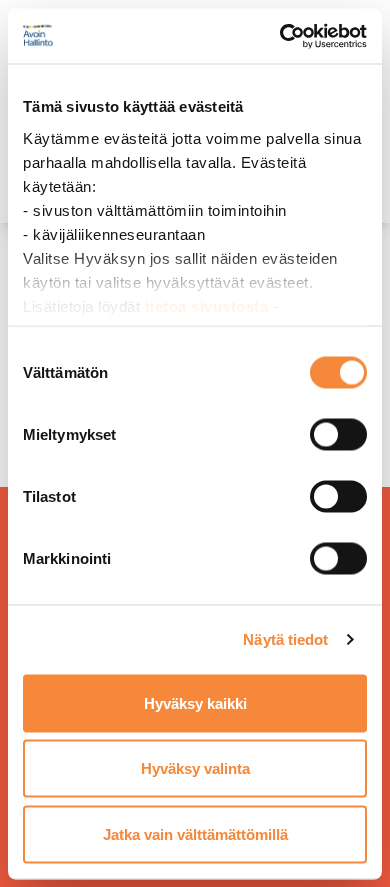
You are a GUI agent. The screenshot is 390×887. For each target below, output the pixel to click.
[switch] (338, 434)
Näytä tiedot (285, 639)
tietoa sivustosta (209, 305)
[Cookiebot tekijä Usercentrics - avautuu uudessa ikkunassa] (280, 36)
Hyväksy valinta (195, 768)
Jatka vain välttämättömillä (195, 833)
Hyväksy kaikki (195, 702)
